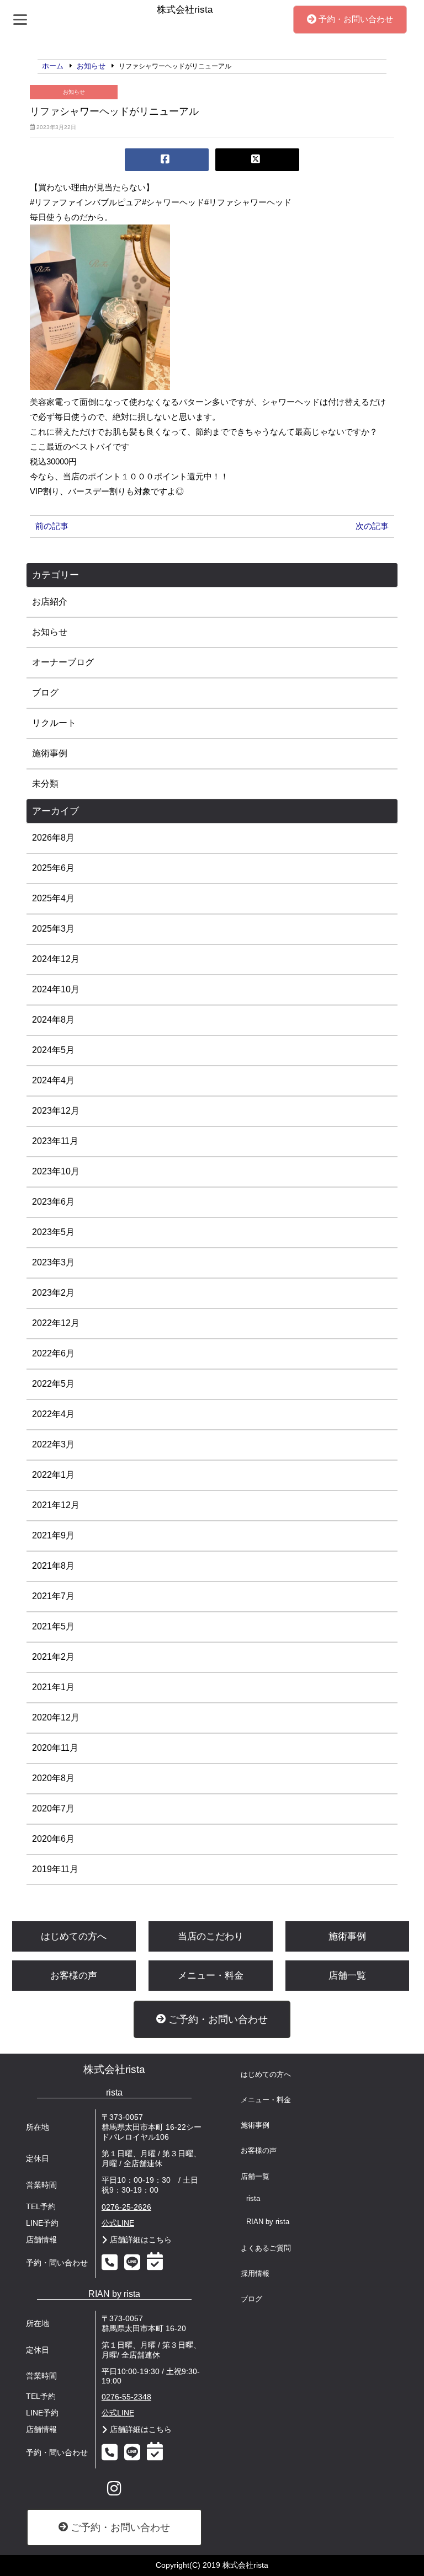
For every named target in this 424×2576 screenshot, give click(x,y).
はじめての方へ (74, 1936)
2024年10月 (56, 989)
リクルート (54, 723)
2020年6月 (53, 1839)
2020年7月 (53, 1808)
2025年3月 (53, 929)
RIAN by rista (268, 2222)
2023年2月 (53, 1293)
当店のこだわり (211, 1936)
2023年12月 (56, 1111)
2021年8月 (53, 1566)
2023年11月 (55, 1141)
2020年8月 (53, 1778)
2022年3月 (53, 1444)
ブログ (45, 693)
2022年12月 (56, 1323)
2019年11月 (55, 1869)
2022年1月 (53, 1475)
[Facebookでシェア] (167, 160)
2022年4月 (53, 1414)
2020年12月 (56, 1717)
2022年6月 (53, 1353)
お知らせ (74, 92)
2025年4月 (53, 898)
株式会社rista (114, 2069)
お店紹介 (50, 602)
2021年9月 (53, 1535)
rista (253, 2199)
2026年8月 (53, 838)
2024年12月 (56, 959)
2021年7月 (53, 1596)
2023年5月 (53, 1232)
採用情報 (255, 2274)
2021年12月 (56, 1505)
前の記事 (52, 526)
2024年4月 (53, 1080)
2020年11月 (55, 1748)
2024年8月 (53, 1020)
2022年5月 (53, 1384)
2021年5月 (53, 1626)
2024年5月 (53, 1050)
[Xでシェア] (257, 160)
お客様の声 (74, 1976)
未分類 (45, 784)
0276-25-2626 (126, 2207)
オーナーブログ (63, 662)
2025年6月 (53, 868)
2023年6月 (53, 1202)
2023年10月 (56, 1171)
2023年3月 (53, 1262)
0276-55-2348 (126, 2397)
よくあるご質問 (266, 2248)
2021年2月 (53, 1657)
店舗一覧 (347, 1976)
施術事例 (50, 753)
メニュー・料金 (211, 1976)
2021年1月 (53, 1687)
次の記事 (372, 526)
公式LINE (118, 2223)
